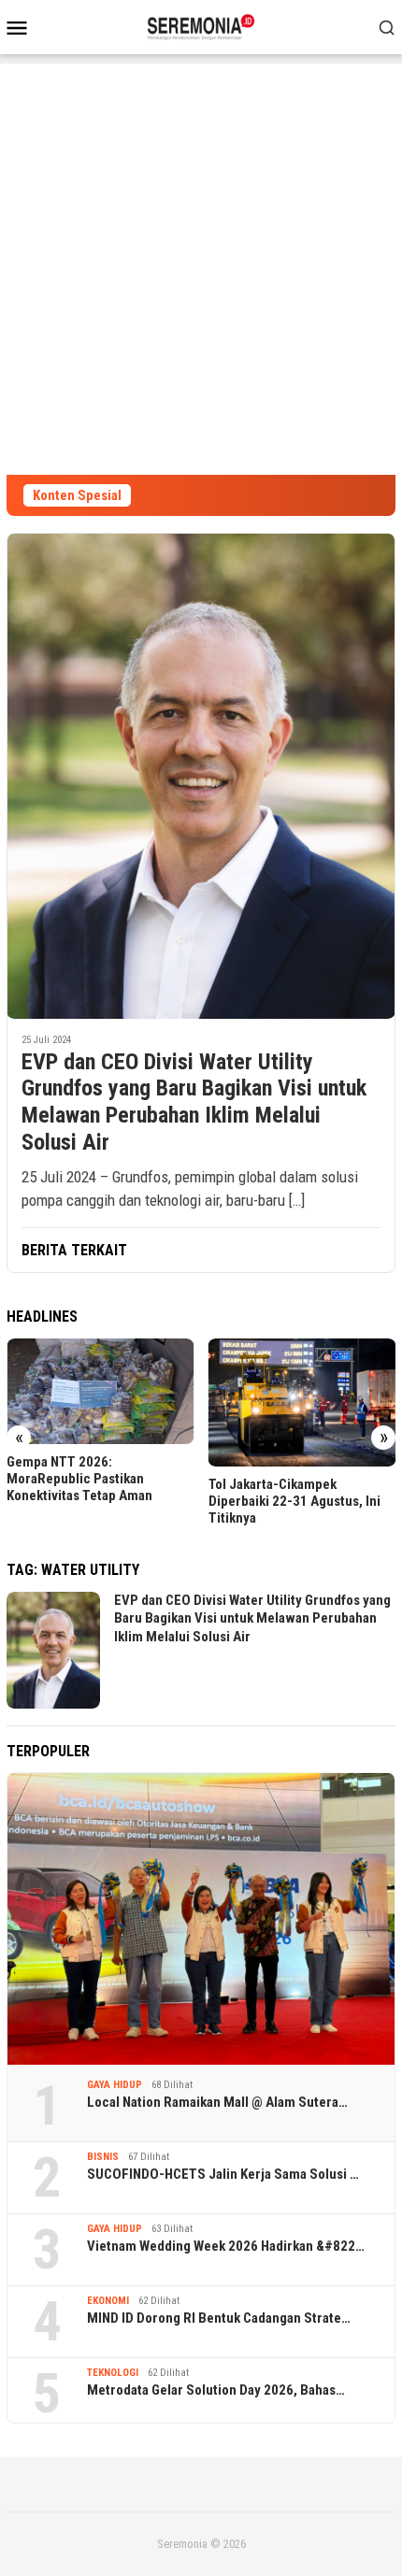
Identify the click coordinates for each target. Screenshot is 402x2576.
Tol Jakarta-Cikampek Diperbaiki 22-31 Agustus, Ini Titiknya (294, 1501)
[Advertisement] (201, 265)
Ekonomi (108, 2301)
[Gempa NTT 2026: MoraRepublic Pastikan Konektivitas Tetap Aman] (100, 1391)
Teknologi (113, 2373)
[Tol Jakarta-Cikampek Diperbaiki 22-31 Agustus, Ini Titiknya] (302, 1402)
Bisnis (103, 2157)
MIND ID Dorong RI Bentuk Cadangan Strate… (219, 2318)
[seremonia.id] (201, 25)
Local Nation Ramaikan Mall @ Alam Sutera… (217, 2102)
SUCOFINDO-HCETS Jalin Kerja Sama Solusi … (223, 2174)
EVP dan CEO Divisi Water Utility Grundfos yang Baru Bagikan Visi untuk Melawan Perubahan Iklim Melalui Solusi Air (194, 1102)
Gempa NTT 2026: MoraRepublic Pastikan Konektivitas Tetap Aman (79, 1479)
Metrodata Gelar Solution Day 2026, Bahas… (216, 2390)
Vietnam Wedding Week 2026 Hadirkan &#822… (226, 2246)
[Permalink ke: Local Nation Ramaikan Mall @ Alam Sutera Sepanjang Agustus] (201, 1919)
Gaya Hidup (115, 2085)
